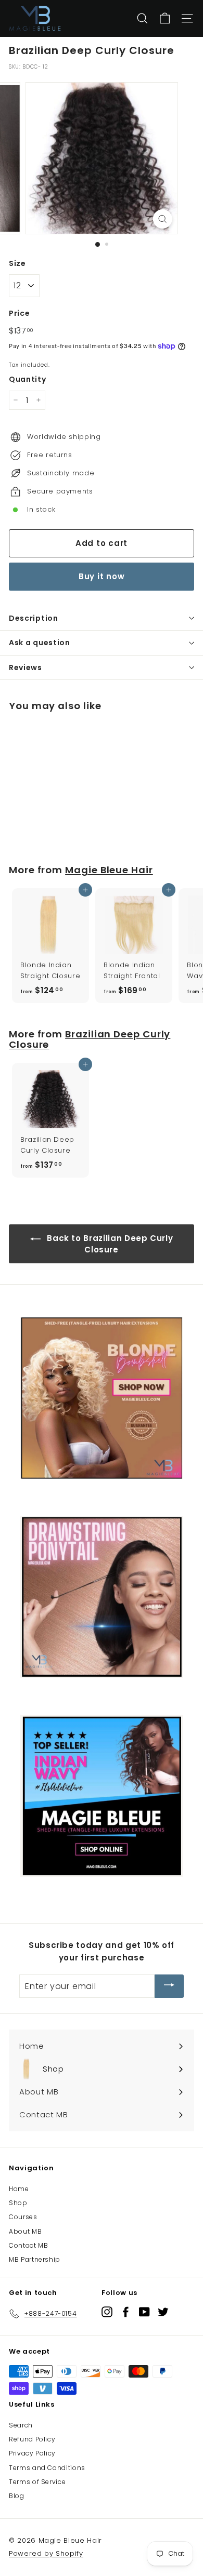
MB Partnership (35, 2259)
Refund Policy (32, 2439)
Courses (23, 2217)
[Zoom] (162, 219)
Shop (18, 2203)
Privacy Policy (32, 2453)
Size (17, 263)
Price (19, 313)
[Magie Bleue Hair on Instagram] (107, 2312)
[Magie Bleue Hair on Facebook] (126, 2312)
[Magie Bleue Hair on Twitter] (163, 2312)
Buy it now (102, 576)
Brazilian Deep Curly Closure (90, 1039)
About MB (25, 2231)
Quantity (27, 379)
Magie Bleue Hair (109, 870)
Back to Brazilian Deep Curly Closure (109, 1244)
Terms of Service (37, 2482)
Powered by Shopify (46, 2553)
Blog (17, 2496)
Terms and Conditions (47, 2468)
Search (21, 2425)
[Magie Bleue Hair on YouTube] (144, 2312)
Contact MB (29, 2245)
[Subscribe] (169, 1986)
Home (19, 2189)
